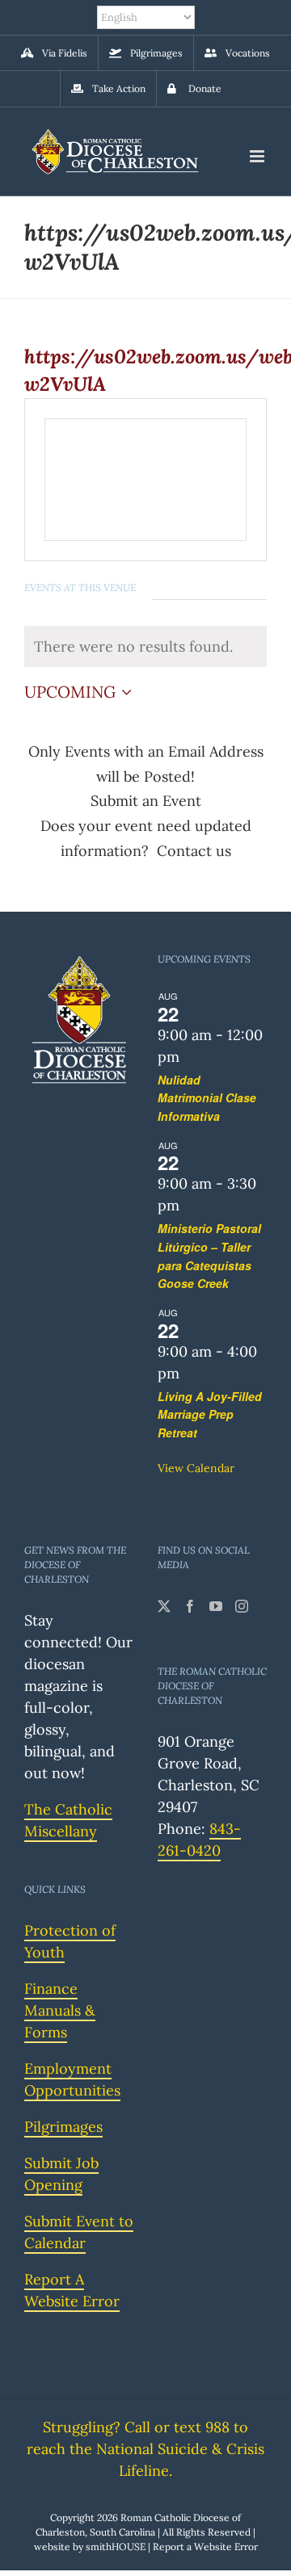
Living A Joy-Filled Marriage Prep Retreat (210, 1414)
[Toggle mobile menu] (258, 156)
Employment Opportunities (72, 2079)
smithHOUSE (116, 2547)
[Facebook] (190, 1606)
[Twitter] (164, 1606)
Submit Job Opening (61, 2174)
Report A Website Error (72, 2290)
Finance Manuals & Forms (60, 2010)
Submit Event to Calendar (79, 2232)
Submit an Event (146, 801)
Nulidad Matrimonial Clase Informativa (207, 1098)
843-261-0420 (199, 1840)
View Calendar (196, 1468)
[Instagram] (242, 1606)
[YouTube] (216, 1606)
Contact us (194, 851)
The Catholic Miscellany (68, 1820)
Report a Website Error (205, 2547)
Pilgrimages (63, 2127)
